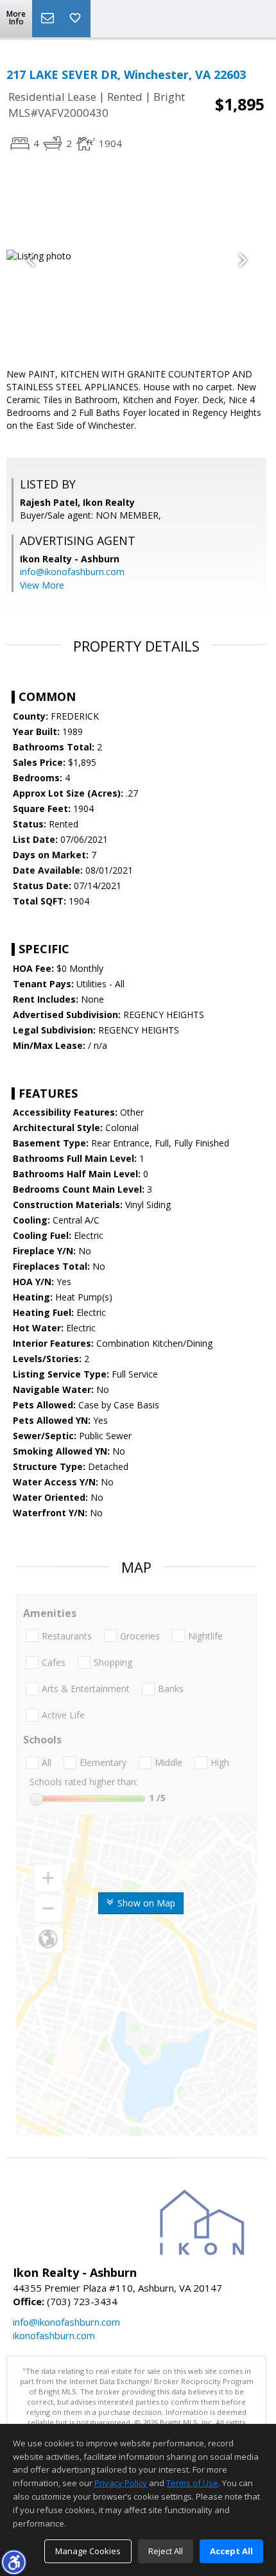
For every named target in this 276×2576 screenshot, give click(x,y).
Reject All (166, 2551)
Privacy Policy (121, 2483)
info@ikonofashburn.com (72, 572)
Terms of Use (192, 2483)
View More (42, 585)
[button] (13, 2562)
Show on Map (145, 1903)
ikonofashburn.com (54, 2335)
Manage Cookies (88, 2551)
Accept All (231, 2551)
